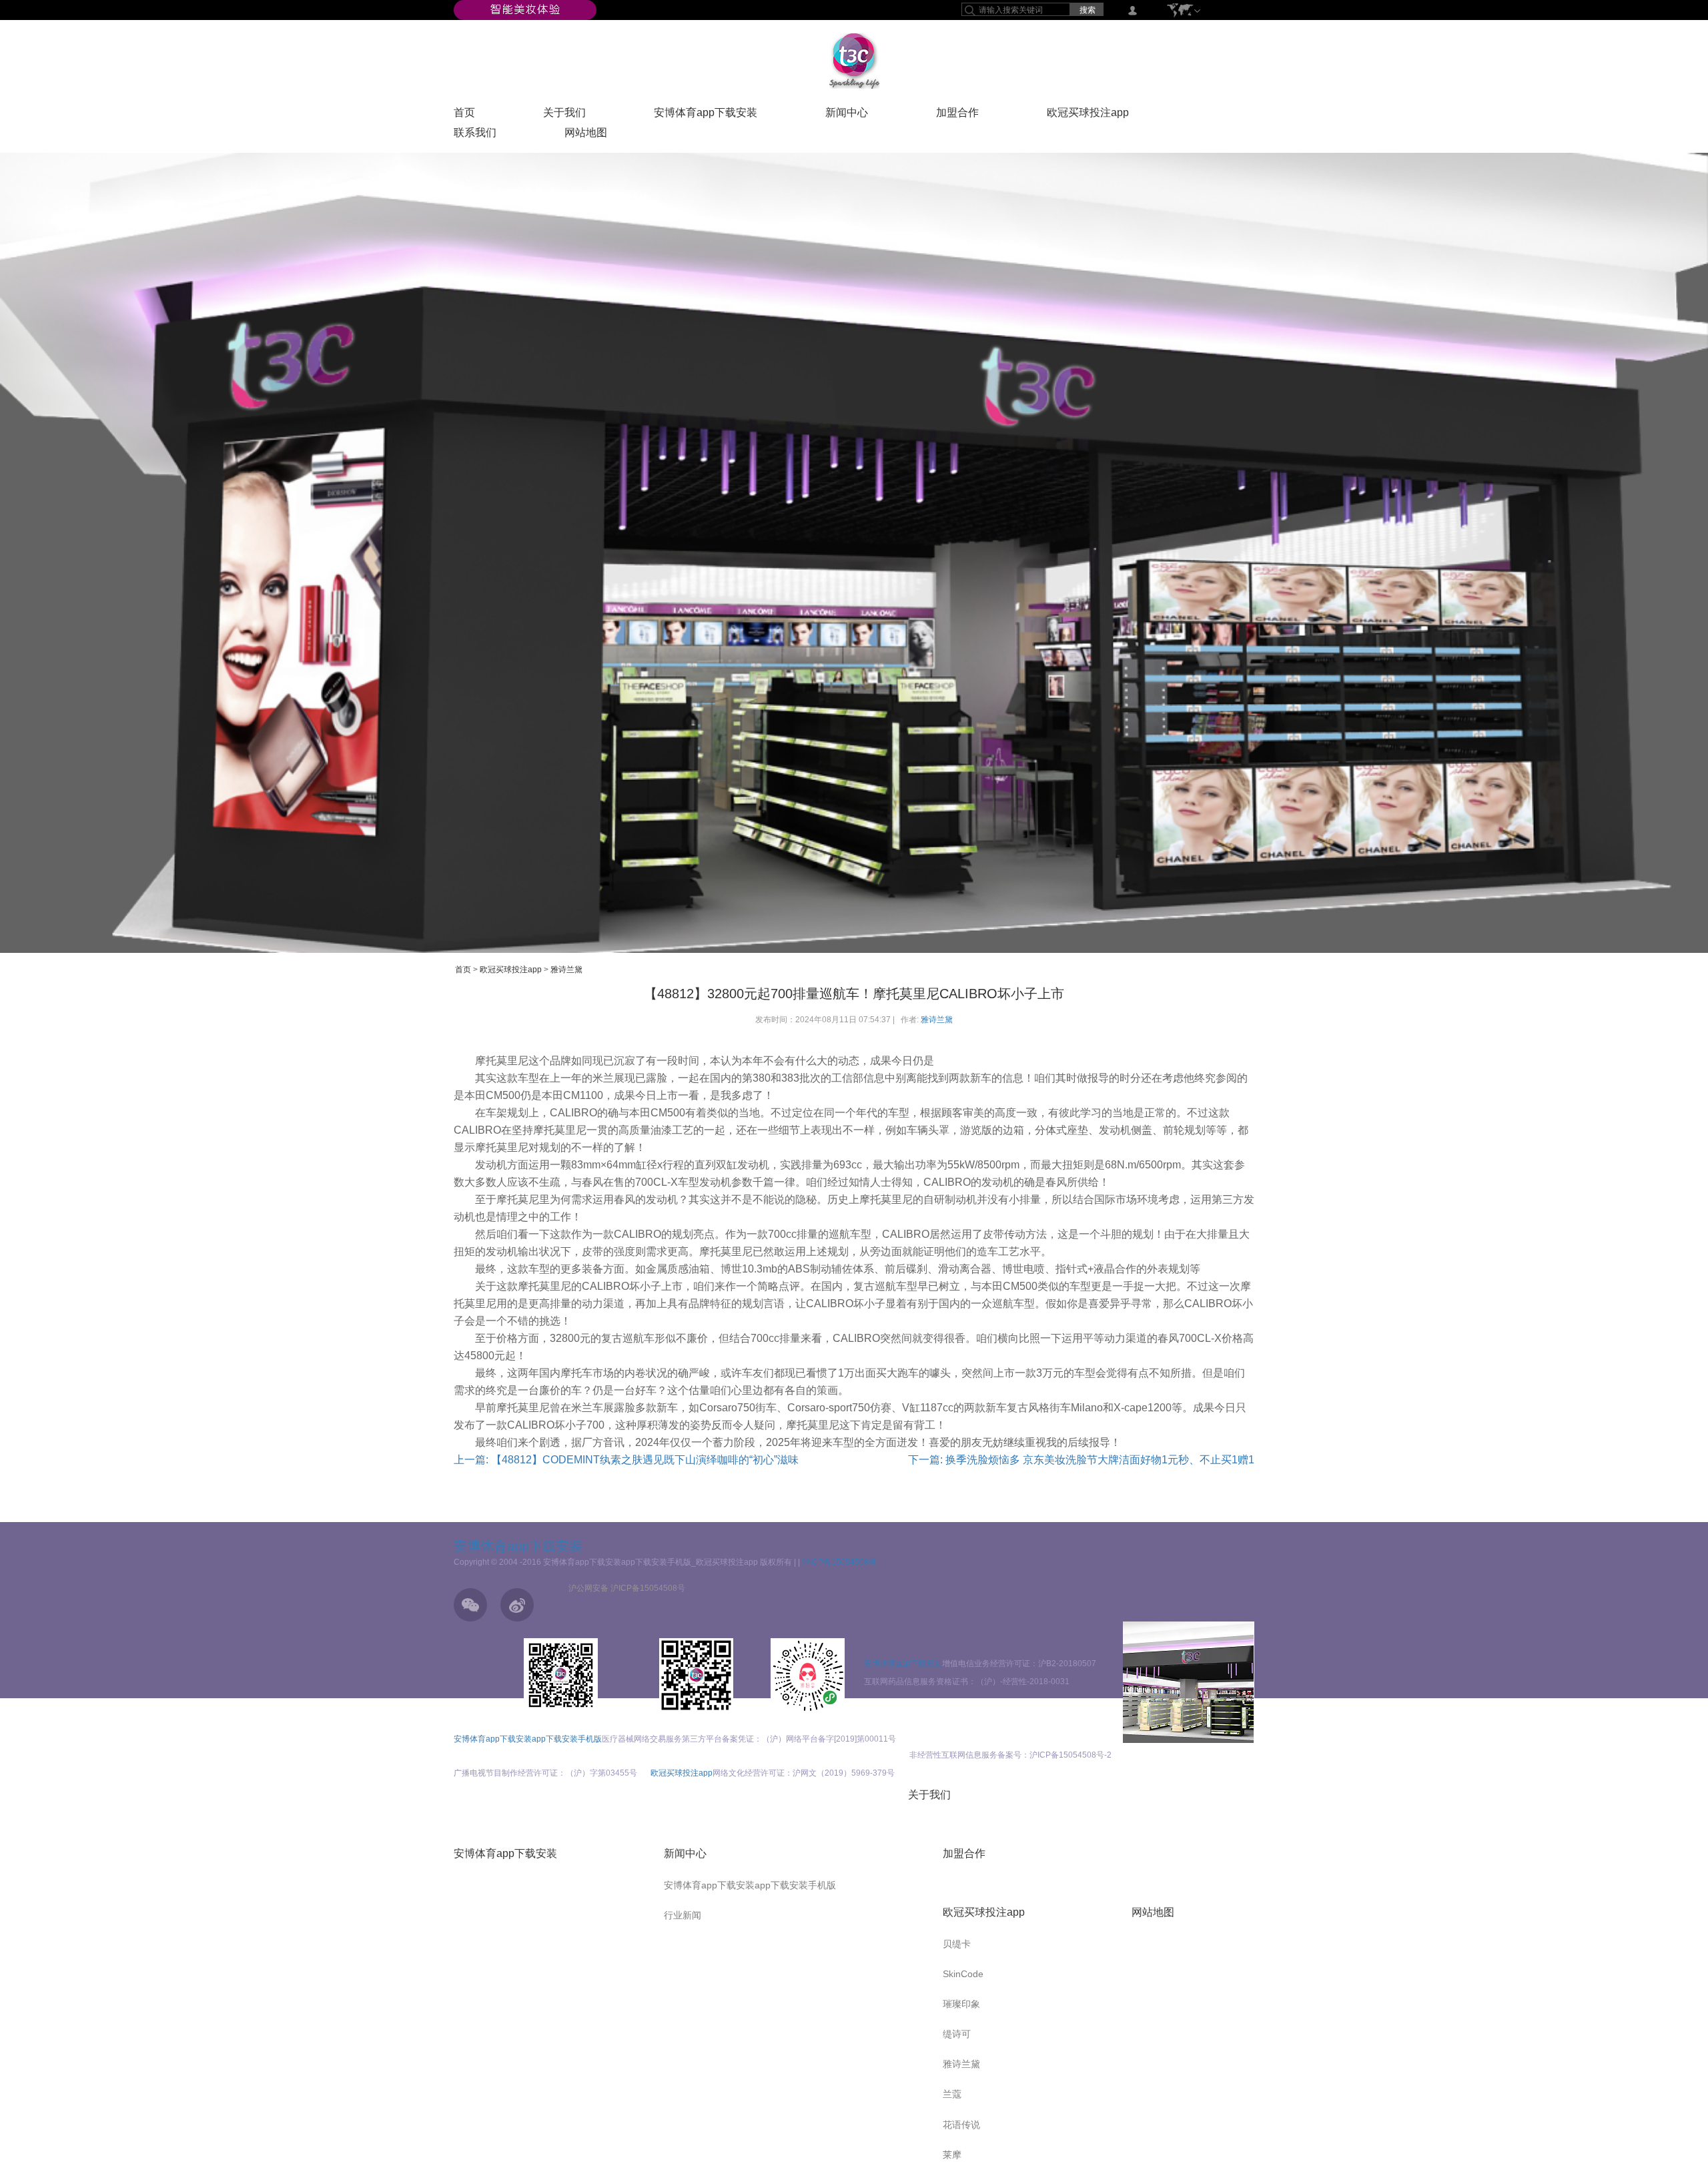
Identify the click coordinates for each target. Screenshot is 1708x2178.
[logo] (854, 61)
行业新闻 (683, 1915)
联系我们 (475, 135)
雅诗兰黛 (566, 970)
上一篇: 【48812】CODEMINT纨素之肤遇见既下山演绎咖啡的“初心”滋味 (626, 1460)
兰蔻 (952, 2094)
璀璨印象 (961, 2004)
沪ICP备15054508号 (839, 1562)
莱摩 (952, 2155)
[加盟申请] (1189, 1682)
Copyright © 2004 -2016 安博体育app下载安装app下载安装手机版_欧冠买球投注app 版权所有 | (626, 1562)
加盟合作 (957, 115)
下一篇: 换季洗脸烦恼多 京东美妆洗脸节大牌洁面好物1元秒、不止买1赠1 (1081, 1460)
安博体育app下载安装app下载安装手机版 (528, 1739)
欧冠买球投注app (1088, 115)
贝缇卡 (957, 1944)
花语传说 (961, 2125)
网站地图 (586, 135)
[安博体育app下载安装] (525, 9)
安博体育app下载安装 (706, 115)
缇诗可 (957, 2034)
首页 (464, 115)
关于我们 (564, 115)
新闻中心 (847, 115)
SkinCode (963, 1974)
